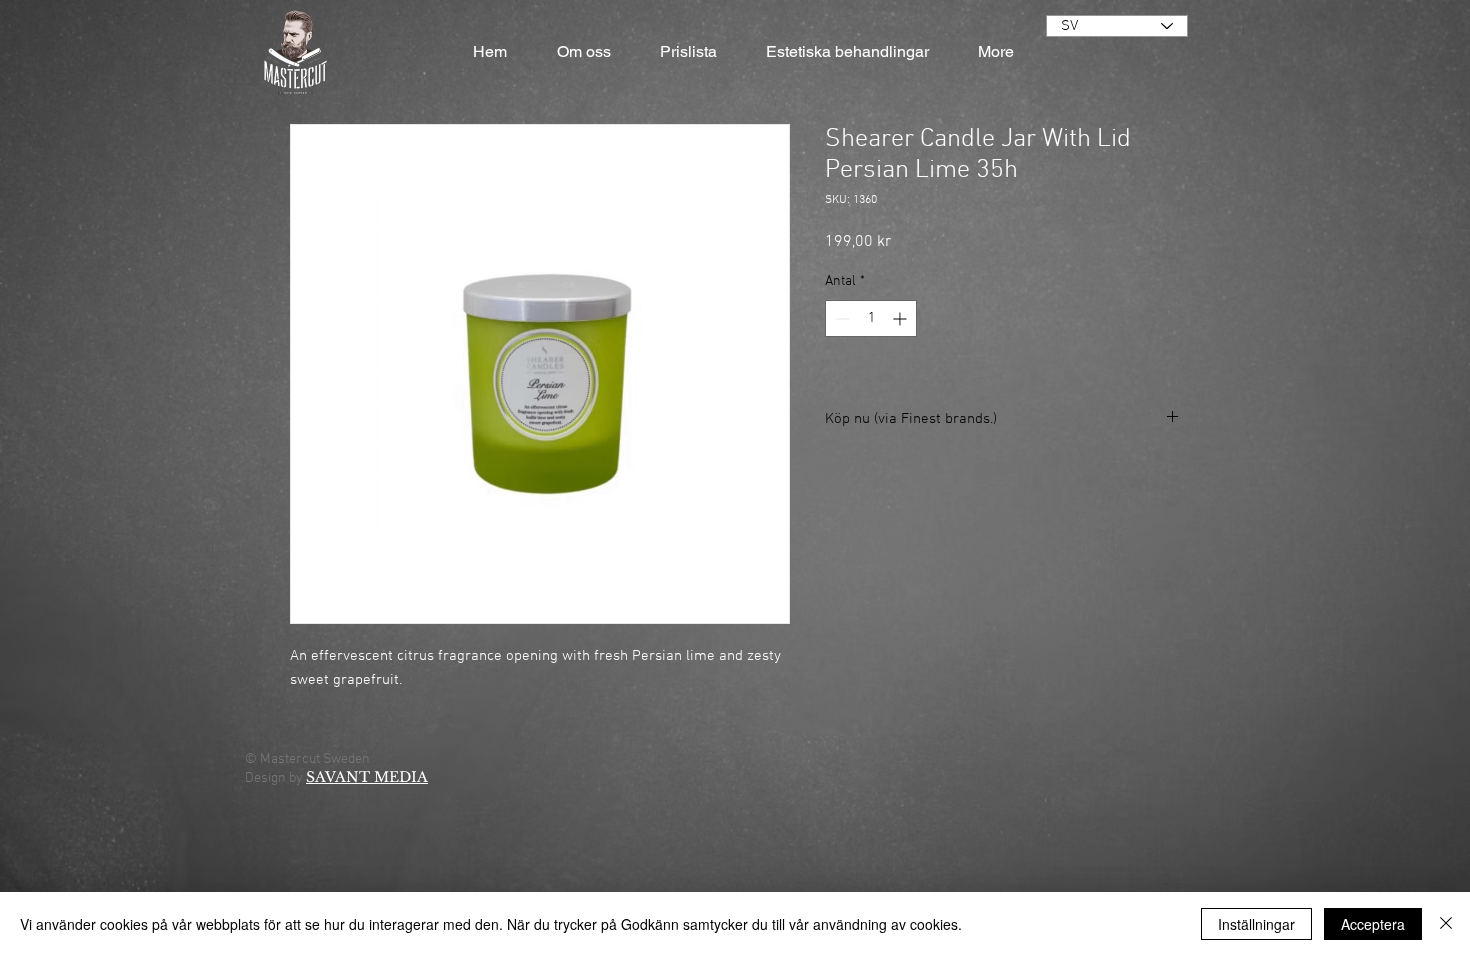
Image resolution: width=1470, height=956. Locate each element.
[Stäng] (1446, 924)
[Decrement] (840, 318)
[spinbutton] (871, 318)
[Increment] (901, 318)
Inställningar (1256, 924)
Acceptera (1373, 924)
